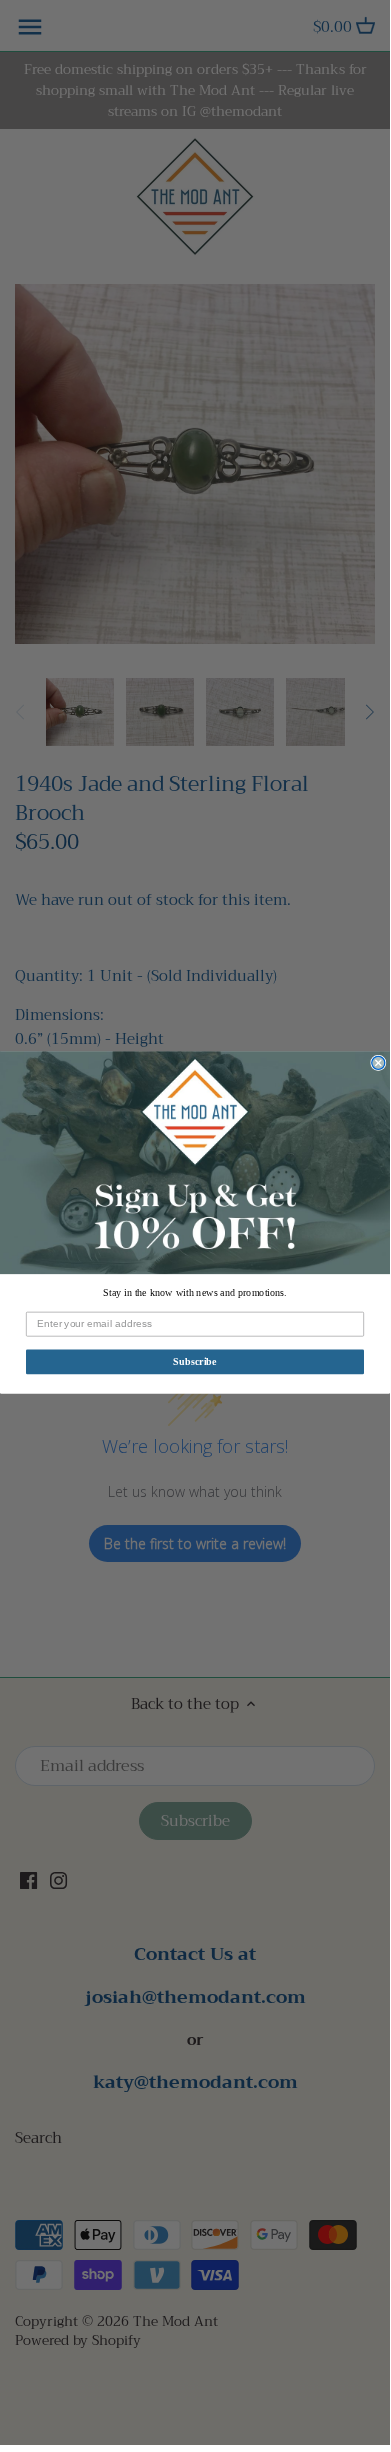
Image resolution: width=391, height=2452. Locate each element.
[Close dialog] (378, 1063)
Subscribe (195, 1361)
